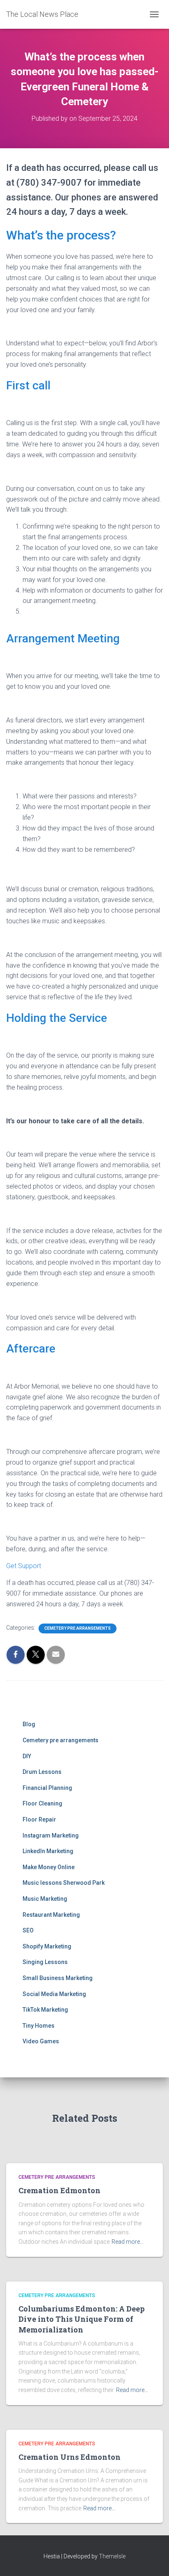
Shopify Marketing (47, 1946)
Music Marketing (45, 1899)
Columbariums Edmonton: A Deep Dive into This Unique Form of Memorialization (82, 2319)
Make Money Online (49, 1867)
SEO (28, 1930)
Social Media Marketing (54, 1994)
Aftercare (31, 1349)
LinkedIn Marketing (48, 1851)
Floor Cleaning (42, 1803)
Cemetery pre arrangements (78, 1628)
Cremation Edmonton (59, 2190)
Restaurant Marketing (51, 1915)
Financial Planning (47, 1788)
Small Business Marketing (58, 1978)
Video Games (41, 2041)
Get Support (24, 1566)
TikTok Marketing (45, 2010)
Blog (29, 1724)
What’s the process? (61, 235)
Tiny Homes (39, 2026)
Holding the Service (57, 1018)
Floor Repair (39, 1819)
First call (28, 385)
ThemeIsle (112, 2556)
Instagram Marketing (51, 1835)
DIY (27, 1756)
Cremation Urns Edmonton (70, 2457)
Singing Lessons (45, 1962)
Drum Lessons (42, 1772)
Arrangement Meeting (63, 638)
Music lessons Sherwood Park (64, 1883)
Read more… (128, 2242)
